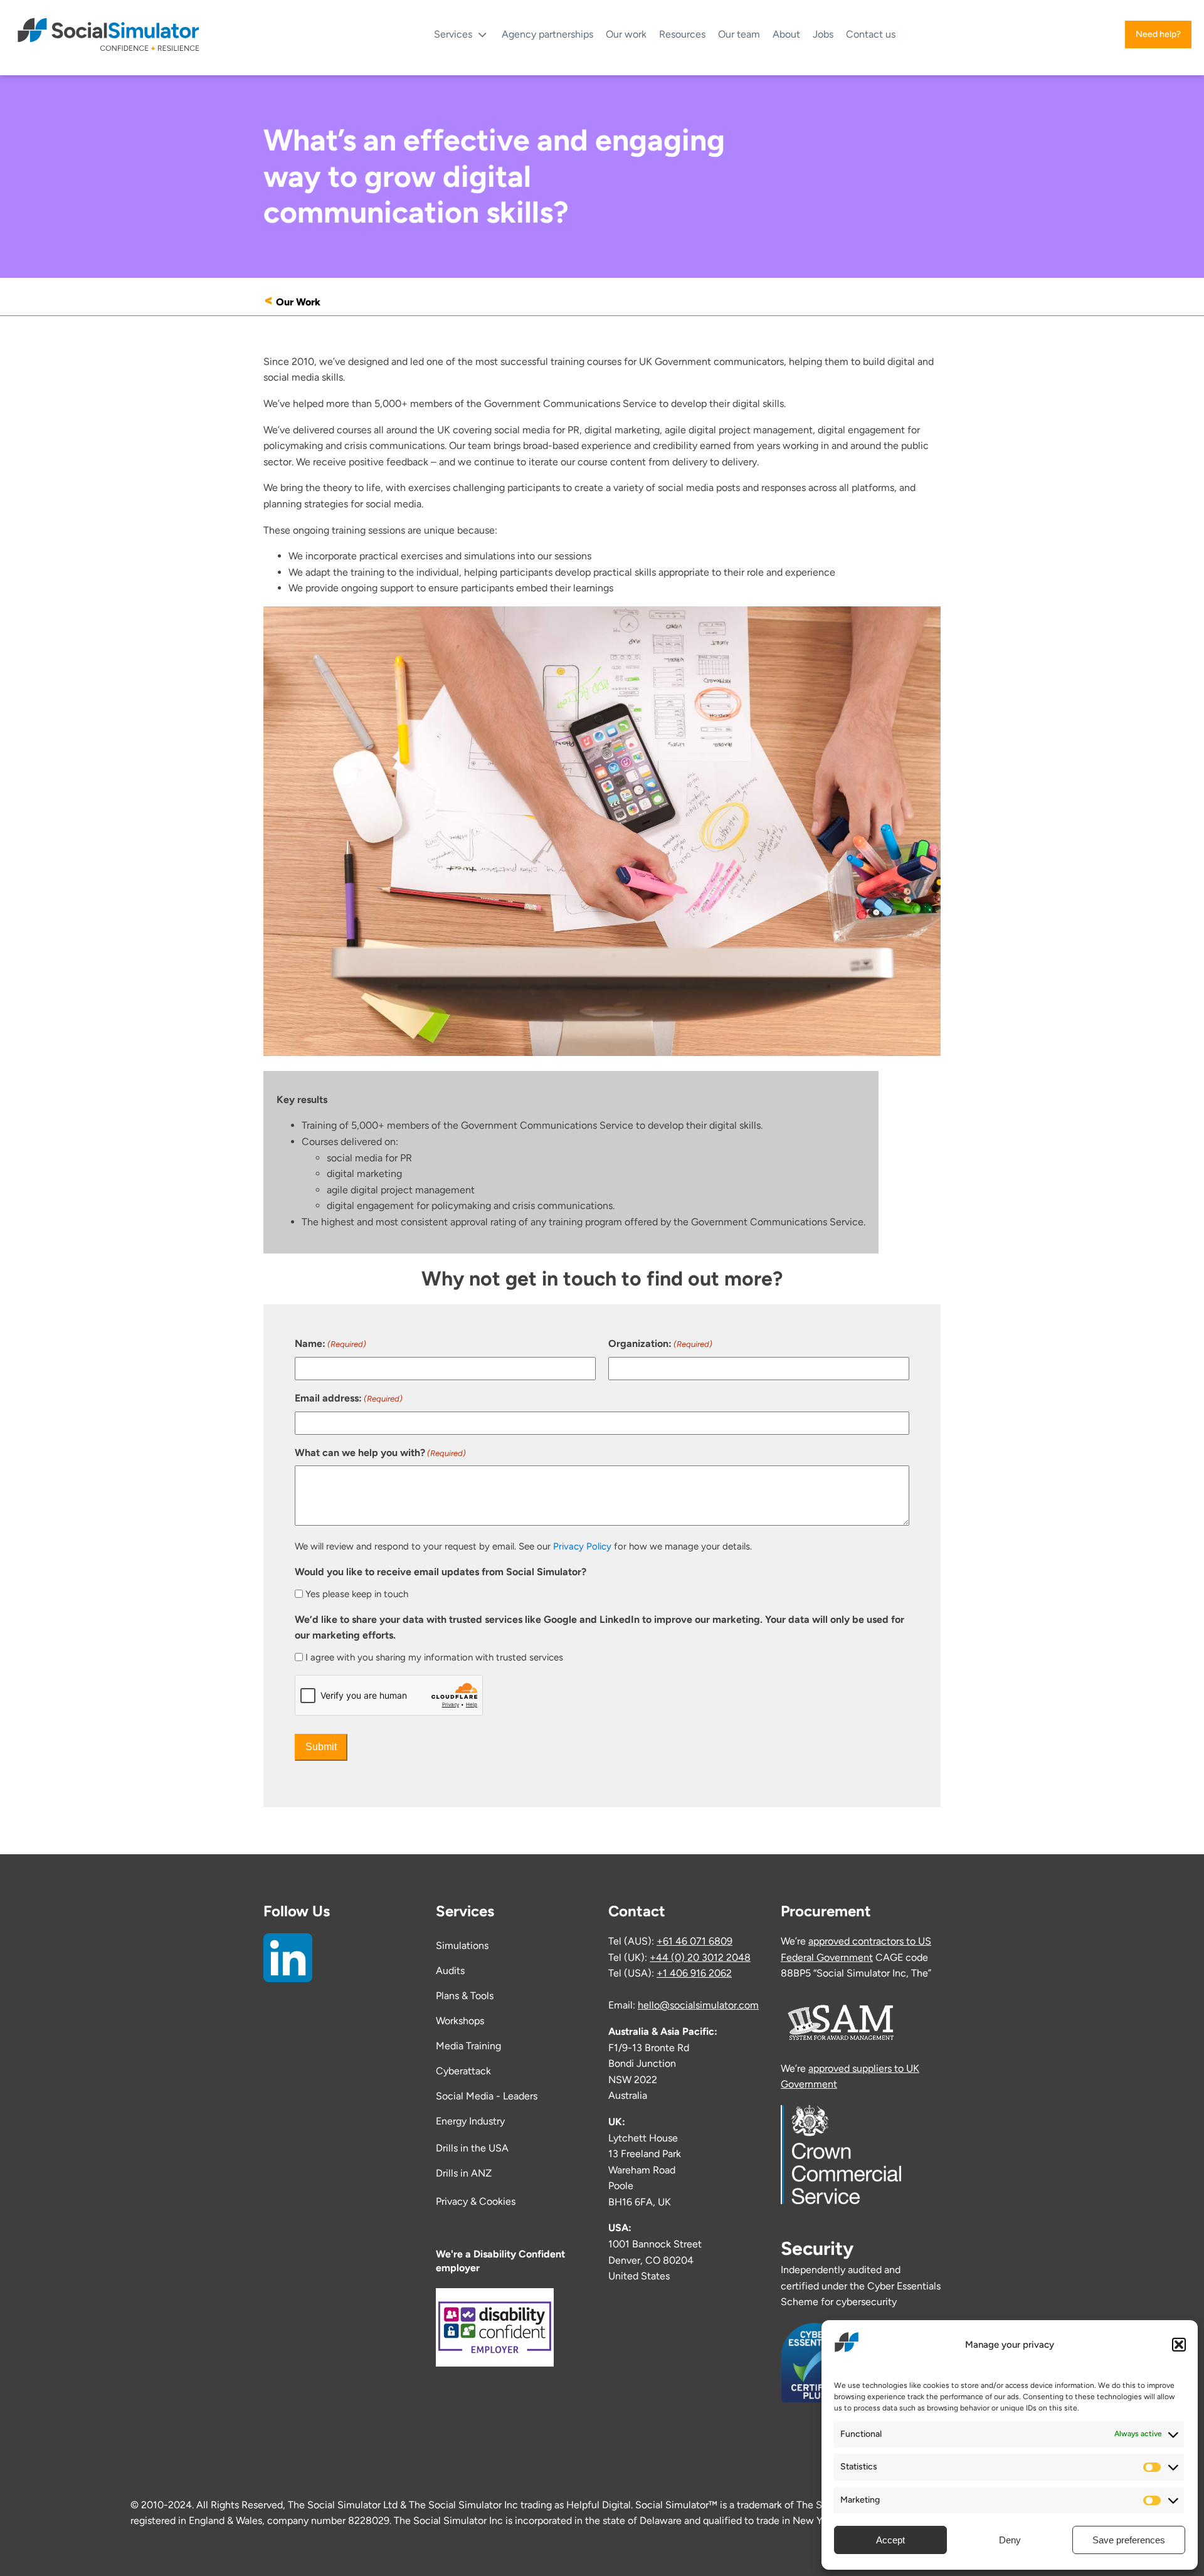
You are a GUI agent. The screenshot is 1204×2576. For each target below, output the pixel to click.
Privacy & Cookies (476, 2201)
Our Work (298, 302)
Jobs (823, 34)
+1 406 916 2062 (694, 1973)
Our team (739, 34)
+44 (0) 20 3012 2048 (700, 1957)
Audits (450, 1971)
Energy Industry (470, 2121)
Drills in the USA (473, 2148)
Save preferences (1129, 2540)
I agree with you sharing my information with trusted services (434, 1657)
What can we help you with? (380, 1453)
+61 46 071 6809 (694, 1941)
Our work (626, 34)
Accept (890, 2540)
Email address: (349, 1398)
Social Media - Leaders (487, 2096)
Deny (1010, 2540)
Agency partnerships (547, 34)
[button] (1179, 2345)
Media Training (468, 2046)
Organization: (660, 1343)
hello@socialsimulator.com (698, 2005)
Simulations (462, 1945)
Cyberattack (463, 2071)
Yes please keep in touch (357, 1594)
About (786, 34)
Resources (682, 34)
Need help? (1158, 34)
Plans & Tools (465, 1996)
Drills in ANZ (464, 2173)
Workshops (460, 2021)
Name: (330, 1343)
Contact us (871, 34)
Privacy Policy (582, 1546)
